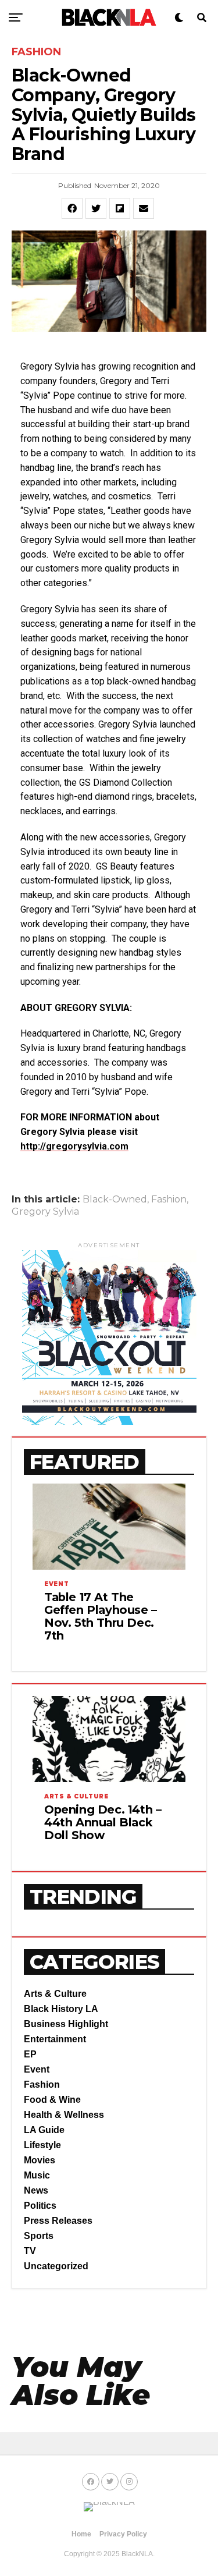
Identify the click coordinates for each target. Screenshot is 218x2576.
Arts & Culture (55, 1994)
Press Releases (58, 2221)
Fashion (169, 1200)
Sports (39, 2236)
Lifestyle (42, 2145)
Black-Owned (115, 1200)
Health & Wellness (64, 2115)
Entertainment (55, 2039)
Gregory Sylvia (45, 1212)
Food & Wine (52, 2100)
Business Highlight (66, 2024)
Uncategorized (56, 2266)
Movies (40, 2160)
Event (37, 2069)
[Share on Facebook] (72, 208)
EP (30, 2054)
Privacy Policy (123, 2534)
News (36, 2190)
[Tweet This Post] (96, 208)
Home (81, 2534)
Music (37, 2175)
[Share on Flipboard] (120, 208)
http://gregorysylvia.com (74, 1146)
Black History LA (61, 2009)
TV (30, 2251)
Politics (40, 2206)
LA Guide (44, 2130)
